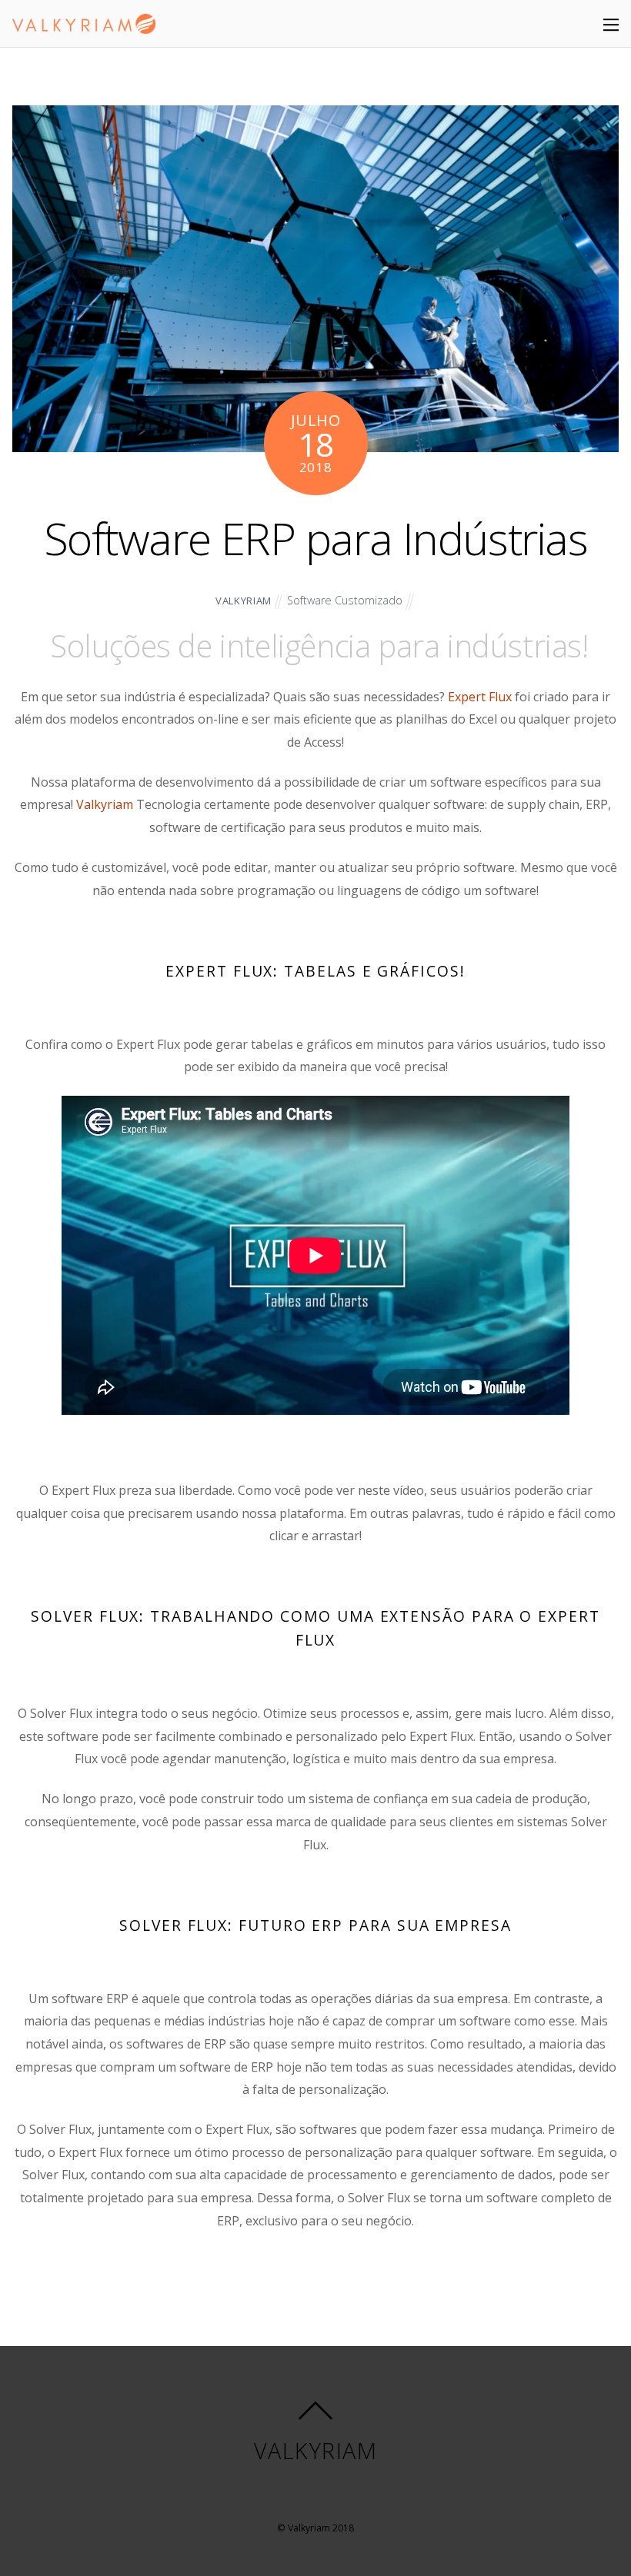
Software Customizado (345, 600)
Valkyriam (105, 804)
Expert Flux (480, 697)
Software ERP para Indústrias (316, 538)
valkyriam (244, 601)
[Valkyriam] (84, 25)
